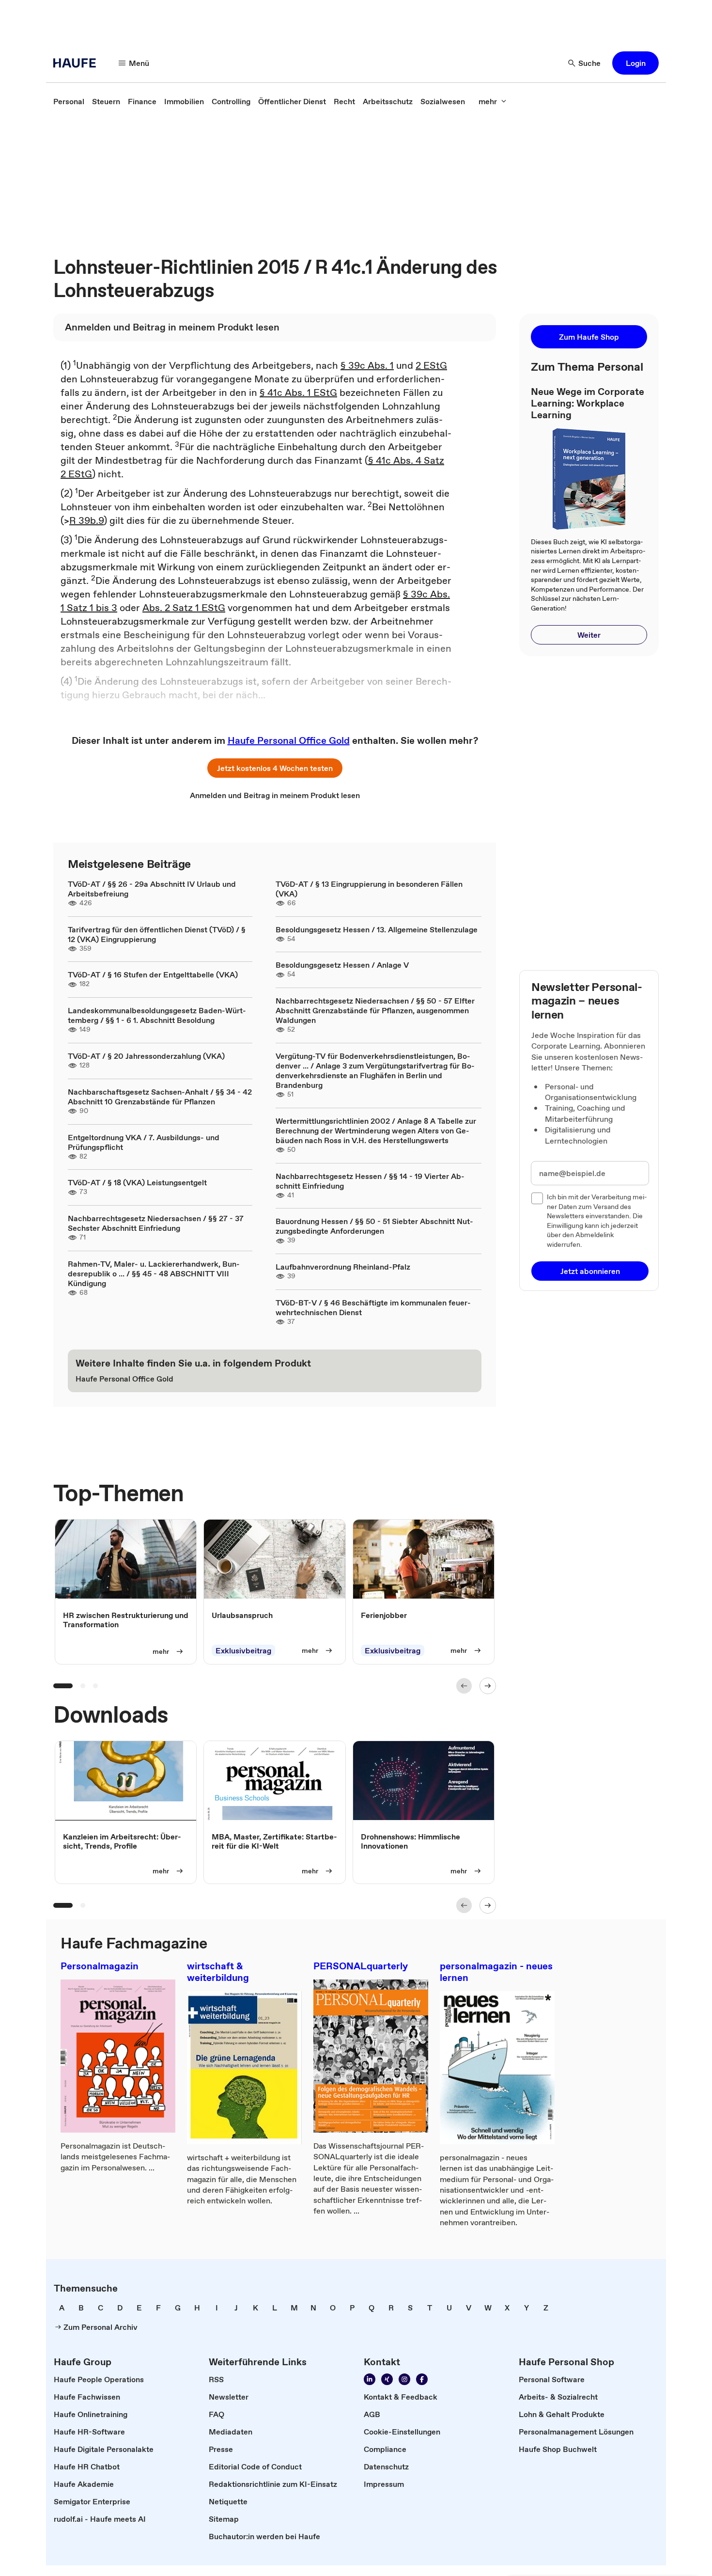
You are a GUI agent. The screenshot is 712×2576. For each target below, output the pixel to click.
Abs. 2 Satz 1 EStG (184, 608)
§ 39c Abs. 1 (367, 365)
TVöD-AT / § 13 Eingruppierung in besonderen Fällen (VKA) (369, 889)
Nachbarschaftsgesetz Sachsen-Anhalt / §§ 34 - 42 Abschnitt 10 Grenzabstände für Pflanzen (160, 1097)
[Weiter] (488, 1686)
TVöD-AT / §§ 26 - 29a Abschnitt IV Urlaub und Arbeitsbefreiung (152, 889)
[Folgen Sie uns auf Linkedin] (370, 2379)
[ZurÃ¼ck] (464, 1686)
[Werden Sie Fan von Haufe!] (422, 2379)
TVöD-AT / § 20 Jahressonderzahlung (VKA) (146, 1056)
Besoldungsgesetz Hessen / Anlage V (342, 965)
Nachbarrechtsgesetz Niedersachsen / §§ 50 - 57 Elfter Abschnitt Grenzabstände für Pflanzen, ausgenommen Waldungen (375, 1010)
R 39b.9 (86, 520)
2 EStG (431, 365)
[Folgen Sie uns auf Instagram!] (404, 2379)
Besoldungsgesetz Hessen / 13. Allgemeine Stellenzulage (377, 929)
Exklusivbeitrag (243, 1650)
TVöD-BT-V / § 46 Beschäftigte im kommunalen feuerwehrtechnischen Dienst (373, 1307)
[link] (69, 101)
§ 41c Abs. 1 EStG (298, 393)
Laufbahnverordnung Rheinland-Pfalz (343, 1267)
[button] (635, 63)
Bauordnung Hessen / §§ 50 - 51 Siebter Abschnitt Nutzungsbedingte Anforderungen (374, 1226)
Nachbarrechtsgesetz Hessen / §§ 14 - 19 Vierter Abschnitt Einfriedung (370, 1181)
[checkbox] (537, 1198)
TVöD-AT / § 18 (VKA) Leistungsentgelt (137, 1182)
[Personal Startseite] (77, 63)
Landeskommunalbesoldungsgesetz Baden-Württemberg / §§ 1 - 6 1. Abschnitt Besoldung (157, 1015)
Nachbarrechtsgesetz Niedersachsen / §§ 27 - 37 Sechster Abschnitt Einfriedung (156, 1223)
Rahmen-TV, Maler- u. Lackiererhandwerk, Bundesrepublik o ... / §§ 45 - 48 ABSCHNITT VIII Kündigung (154, 1273)
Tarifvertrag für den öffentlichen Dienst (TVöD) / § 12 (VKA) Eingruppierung (157, 934)
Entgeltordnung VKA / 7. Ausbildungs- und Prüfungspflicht (144, 1142)
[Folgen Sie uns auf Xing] (387, 2379)
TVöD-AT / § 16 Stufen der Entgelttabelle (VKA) (153, 974)
